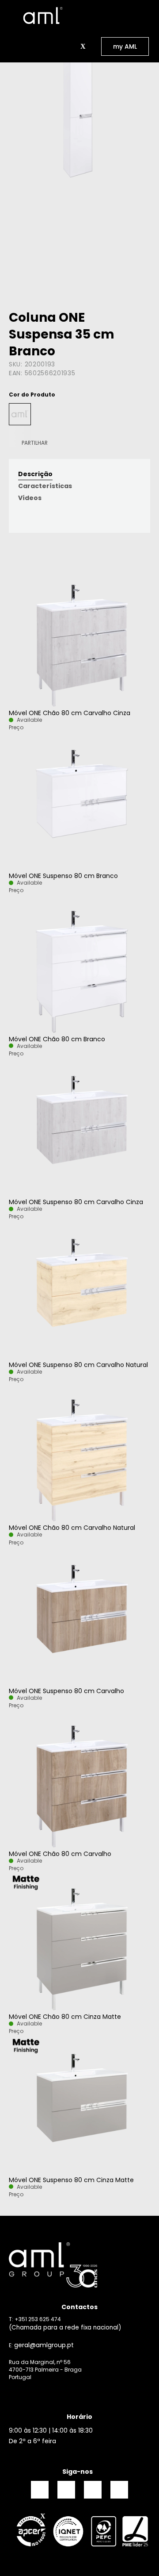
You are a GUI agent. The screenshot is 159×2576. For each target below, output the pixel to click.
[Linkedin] (93, 2490)
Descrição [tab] (35, 474)
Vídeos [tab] (30, 498)
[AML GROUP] (79, 2265)
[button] (73, 46)
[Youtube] (119, 2490)
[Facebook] (40, 2490)
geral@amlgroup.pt (44, 2345)
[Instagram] (66, 2490)
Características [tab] (45, 486)
